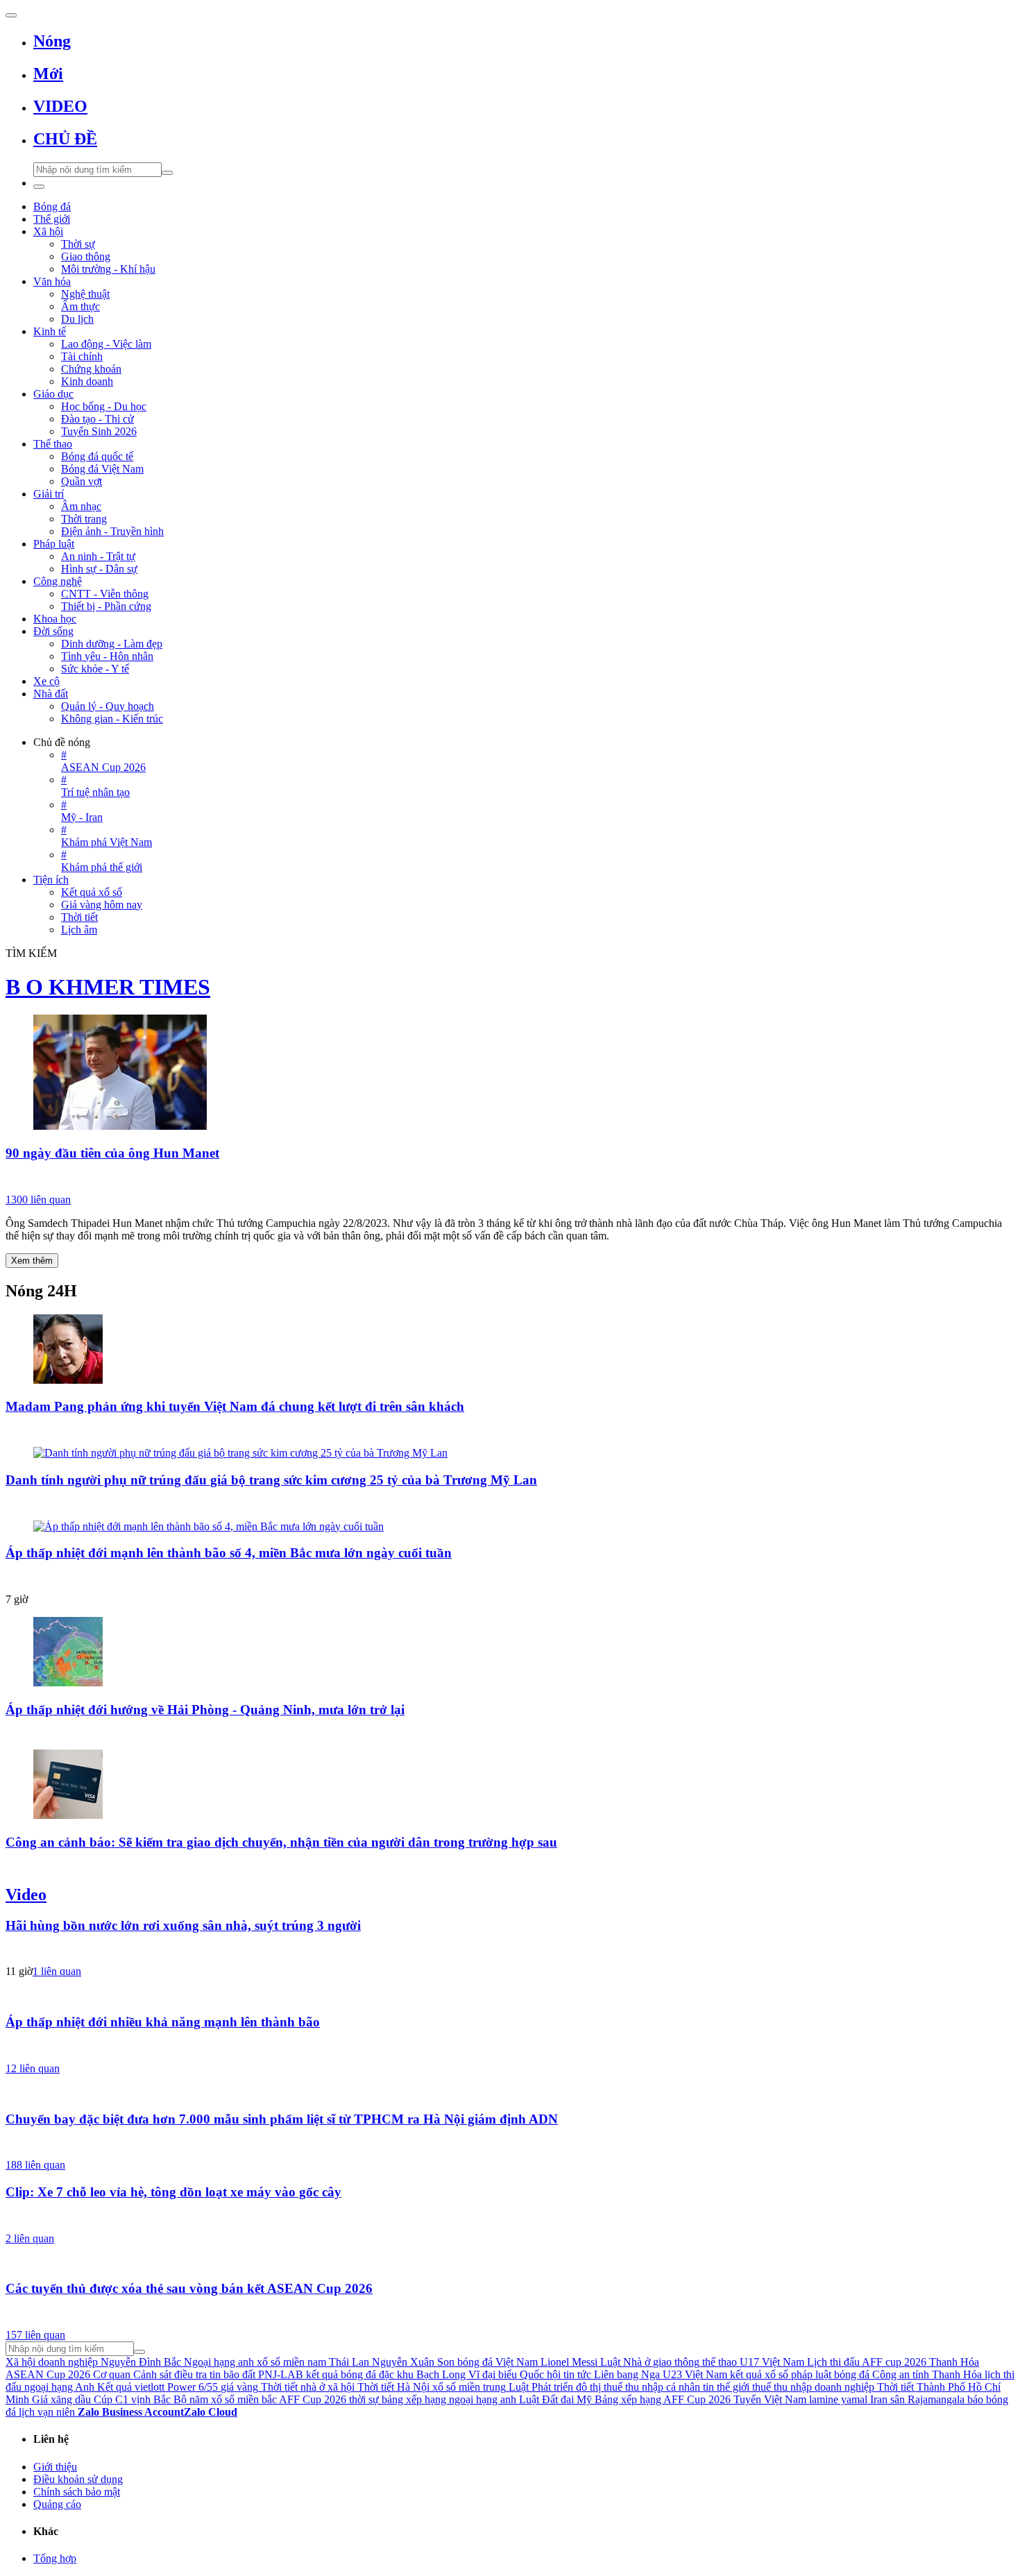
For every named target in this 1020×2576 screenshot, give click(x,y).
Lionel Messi (569, 2362)
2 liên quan (30, 2238)
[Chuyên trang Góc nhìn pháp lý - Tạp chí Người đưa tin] (510, 1867)
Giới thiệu (55, 2467)
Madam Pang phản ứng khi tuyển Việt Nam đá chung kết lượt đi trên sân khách (235, 1406)
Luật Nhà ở (625, 2362)
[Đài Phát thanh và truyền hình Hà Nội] (510, 2047)
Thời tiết (279, 2387)
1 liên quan (57, 1971)
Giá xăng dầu (61, 2399)
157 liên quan (35, 2335)
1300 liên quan (38, 1200)
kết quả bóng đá (341, 2374)
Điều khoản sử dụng (78, 2479)
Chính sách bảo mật (77, 2492)
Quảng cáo (57, 2504)
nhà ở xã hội (328, 2387)
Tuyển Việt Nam (770, 2399)
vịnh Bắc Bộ (159, 2399)
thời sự (364, 2399)
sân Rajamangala (927, 2399)
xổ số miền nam (291, 2362)
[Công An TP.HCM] (510, 2144)
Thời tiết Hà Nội (393, 2387)
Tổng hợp (55, 2558)
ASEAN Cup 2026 (48, 2374)
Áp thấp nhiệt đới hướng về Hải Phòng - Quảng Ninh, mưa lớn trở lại (205, 1710)
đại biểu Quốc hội (521, 2374)
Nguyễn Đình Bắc (141, 2362)
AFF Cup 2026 (313, 2399)
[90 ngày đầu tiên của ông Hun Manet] (510, 1074)
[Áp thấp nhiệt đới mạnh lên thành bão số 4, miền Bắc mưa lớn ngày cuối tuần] (510, 1527)
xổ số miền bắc (244, 2399)
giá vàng (239, 2387)
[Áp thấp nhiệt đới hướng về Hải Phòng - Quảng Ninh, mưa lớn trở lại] (510, 1653)
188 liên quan (35, 2165)
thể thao (720, 2362)
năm (199, 2399)
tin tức (577, 2374)
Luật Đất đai (546, 2399)
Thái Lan (349, 2362)
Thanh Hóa (954, 2362)
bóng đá (852, 2374)
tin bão (224, 2374)
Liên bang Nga (627, 2374)
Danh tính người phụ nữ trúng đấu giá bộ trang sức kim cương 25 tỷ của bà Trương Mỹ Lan (271, 1480)
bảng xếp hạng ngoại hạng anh (449, 2399)
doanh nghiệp (68, 2362)
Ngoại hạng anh (219, 2362)
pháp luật (811, 2374)
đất (249, 2374)
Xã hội (20, 2362)
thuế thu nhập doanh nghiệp (813, 2387)
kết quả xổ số (759, 2374)
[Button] (11, 15)
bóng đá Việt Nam (498, 2362)
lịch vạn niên (47, 2412)
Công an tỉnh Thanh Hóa (927, 2374)
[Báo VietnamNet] (510, 1505)
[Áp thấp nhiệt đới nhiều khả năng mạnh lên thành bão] (510, 1995)
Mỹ (584, 2399)
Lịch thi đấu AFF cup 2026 (867, 2362)
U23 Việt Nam (695, 2374)
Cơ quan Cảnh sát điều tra (150, 2374)
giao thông (676, 2362)
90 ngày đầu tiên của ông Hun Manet (112, 1153)
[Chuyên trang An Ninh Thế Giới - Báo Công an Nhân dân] (510, 1178)
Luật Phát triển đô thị (555, 2387)
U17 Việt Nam (772, 2362)
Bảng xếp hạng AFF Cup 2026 (663, 2399)
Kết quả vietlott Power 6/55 (158, 2387)
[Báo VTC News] (510, 1578)
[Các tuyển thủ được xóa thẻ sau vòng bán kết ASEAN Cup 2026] (510, 2262)
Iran (879, 2399)
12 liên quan (33, 2068)
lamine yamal (838, 2399)
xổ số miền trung (469, 2387)
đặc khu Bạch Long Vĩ (429, 2374)
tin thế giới (726, 2387)
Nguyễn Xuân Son (413, 2362)
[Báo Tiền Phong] (510, 1734)
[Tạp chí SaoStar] (510, 1432)
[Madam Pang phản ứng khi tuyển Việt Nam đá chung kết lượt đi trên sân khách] (510, 1350)
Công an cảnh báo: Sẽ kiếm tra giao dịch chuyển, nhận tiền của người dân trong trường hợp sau (281, 1842)
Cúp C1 (111, 2399)
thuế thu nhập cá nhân (652, 2387)
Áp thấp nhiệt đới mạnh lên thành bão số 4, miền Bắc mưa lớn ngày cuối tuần (229, 1553)
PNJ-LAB (281, 2374)
